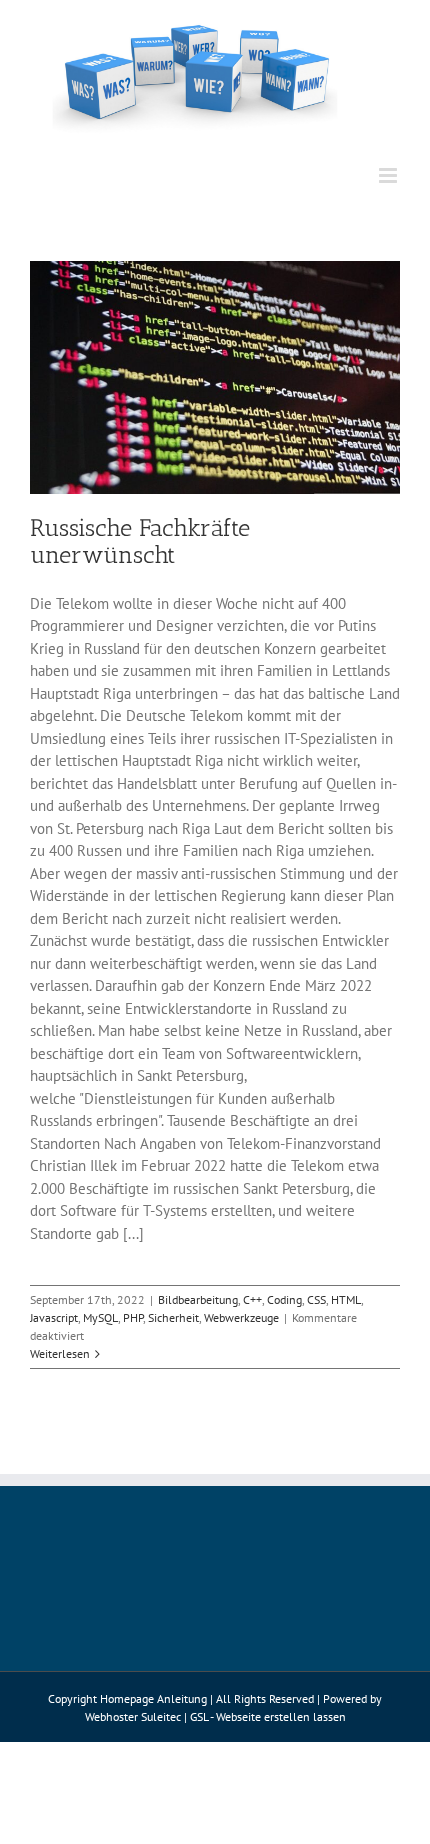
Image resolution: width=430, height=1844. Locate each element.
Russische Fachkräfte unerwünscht (140, 541)
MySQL (100, 1317)
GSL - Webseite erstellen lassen (268, 1716)
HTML (346, 1299)
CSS (316, 1299)
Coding (284, 1299)
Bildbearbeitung (198, 1299)
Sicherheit (173, 1317)
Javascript (54, 1317)
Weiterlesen (60, 1353)
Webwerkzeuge (241, 1317)
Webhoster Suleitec (133, 1716)
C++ (252, 1299)
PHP (133, 1317)
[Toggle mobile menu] (389, 175)
